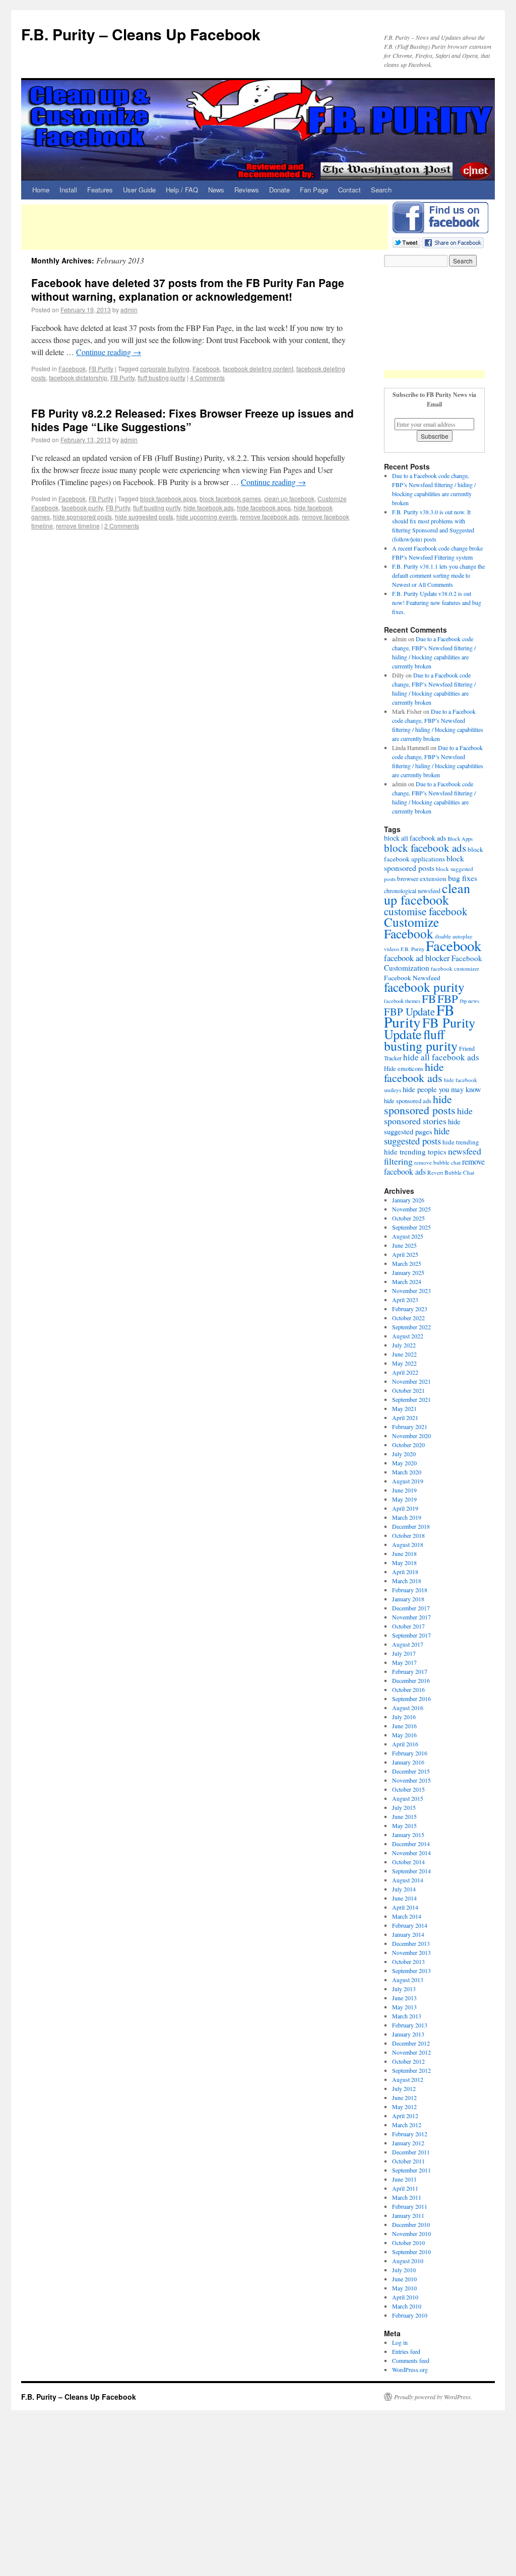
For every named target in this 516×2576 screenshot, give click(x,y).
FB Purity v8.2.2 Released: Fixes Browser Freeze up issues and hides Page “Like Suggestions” (192, 420)
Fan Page (314, 190)
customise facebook (426, 911)
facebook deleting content (258, 368)
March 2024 (407, 1281)
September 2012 (411, 2070)
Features (100, 190)
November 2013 (411, 1952)
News (216, 190)
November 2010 (411, 2233)
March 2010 (407, 2306)
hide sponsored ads (408, 1101)
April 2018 (405, 1572)
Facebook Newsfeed (412, 978)
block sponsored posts (424, 863)
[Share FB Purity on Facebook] (453, 242)
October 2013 (408, 1961)
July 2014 (404, 1889)
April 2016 (405, 1744)
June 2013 (404, 1998)
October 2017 (408, 1626)
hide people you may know (442, 1089)
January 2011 (408, 2215)
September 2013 (411, 1971)
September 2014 (411, 1871)
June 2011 (404, 2179)
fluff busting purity (162, 378)
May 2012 (404, 2107)
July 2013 (404, 1989)
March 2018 (407, 1581)
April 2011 (405, 2188)
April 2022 (405, 1372)
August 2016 (408, 1708)
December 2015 (411, 1771)
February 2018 (410, 1590)
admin (129, 310)
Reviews (247, 190)
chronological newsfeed (412, 891)
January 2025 (408, 1272)
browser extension (422, 878)
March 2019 (407, 1517)
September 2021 (411, 1399)
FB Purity (101, 368)
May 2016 (404, 1735)
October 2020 (408, 1445)
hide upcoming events (207, 517)
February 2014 (410, 1925)
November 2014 (411, 1853)
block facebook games (230, 498)
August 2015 (408, 1798)
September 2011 (411, 2170)
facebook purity (82, 507)
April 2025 (405, 1254)
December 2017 (411, 1608)
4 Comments (207, 378)
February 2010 (410, 2315)
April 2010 (405, 2297)
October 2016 (408, 1689)
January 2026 (408, 1200)
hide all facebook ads (441, 1057)
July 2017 (404, 1653)
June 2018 (404, 1553)
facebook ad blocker (417, 958)
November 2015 (411, 1780)
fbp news (469, 1001)
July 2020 (404, 1454)
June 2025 (404, 1245)
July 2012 (404, 2088)
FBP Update (409, 1011)
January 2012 (408, 2143)
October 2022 (408, 1318)
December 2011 (411, 2152)
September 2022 (411, 1327)
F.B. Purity (412, 949)
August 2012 (408, 2079)
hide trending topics (415, 1151)
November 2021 (411, 1381)
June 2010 (404, 2279)
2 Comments (122, 526)
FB (429, 998)
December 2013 (411, 1943)
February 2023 (410, 1309)
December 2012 (411, 2043)
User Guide (139, 190)
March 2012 (407, 2125)
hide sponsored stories (428, 1116)
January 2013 (408, 2034)
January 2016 (408, 1762)
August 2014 (408, 1880)
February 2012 (410, 2134)
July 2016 (404, 1717)
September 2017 (411, 1635)
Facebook (72, 368)
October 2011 (408, 2161)
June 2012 (404, 2097)
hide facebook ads (209, 507)
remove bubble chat (437, 1162)
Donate (279, 190)
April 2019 (405, 1508)
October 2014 (408, 1862)
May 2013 (404, 2007)
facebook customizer (455, 968)
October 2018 (408, 1535)
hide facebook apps (264, 507)
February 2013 (410, 2025)
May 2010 (404, 2288)
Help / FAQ (182, 190)
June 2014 (404, 1898)
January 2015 (408, 1835)
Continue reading (109, 352)
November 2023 (411, 1291)
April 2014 (405, 1907)
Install (68, 190)
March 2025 (407, 1263)
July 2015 (404, 1807)
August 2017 (408, 1644)
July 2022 (404, 1345)
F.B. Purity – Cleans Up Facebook (141, 34)
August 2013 (408, 1980)
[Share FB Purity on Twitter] (406, 242)
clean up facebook (289, 498)
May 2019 (404, 1499)
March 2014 (407, 1916)
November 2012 (411, 2052)
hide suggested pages (422, 1126)
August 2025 (408, 1236)
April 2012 (405, 2116)
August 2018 (408, 1544)
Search (381, 190)
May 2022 (404, 1363)
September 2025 (411, 1227)
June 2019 (404, 1490)
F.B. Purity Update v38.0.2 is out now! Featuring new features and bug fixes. (437, 602)
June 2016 (404, 1726)
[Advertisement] (205, 227)
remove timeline (78, 526)
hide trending (461, 1142)
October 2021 (408, 1390)
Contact (349, 190)
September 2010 (411, 2252)
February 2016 (410, 1753)
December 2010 (411, 2224)
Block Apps (460, 839)
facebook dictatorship (78, 378)
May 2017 (404, 1662)
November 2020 (411, 1436)
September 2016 (411, 1699)
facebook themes (402, 1001)
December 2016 (411, 1680)
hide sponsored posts (82, 517)
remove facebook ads (269, 517)
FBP (448, 998)
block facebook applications (434, 854)
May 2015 (404, 1825)
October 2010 (408, 2243)
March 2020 (407, 1472)
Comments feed (411, 2360)
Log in (400, 2342)
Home (41, 190)
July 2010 (404, 2270)
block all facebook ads (415, 838)
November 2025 (411, 1209)
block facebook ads (425, 848)
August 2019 (408, 1481)
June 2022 (404, 1354)
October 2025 (408, 1218)
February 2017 (410, 1671)
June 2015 (404, 1816)
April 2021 (405, 1417)
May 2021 (404, 1408)
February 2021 (410, 1427)
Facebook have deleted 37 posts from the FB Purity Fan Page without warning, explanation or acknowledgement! (188, 289)
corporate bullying (165, 368)
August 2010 (408, 2261)
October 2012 (408, 2061)
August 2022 (408, 1336)
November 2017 (411, 1617)
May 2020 (404, 1463)
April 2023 (405, 1300)
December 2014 (411, 1844)
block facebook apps (168, 498)
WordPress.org (410, 2369)
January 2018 (408, 1599)
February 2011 (410, 2206)
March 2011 (407, 2197)
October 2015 (408, 1789)
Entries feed (406, 2351)
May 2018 (404, 1563)
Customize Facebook (411, 928)
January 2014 (408, 1934)
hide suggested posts (144, 517)
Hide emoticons (404, 1069)
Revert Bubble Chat (451, 1172)
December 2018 (411, 1526)
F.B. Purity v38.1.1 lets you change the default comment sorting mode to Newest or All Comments (438, 575)
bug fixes (463, 878)
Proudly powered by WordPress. (433, 2397)
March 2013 (407, 2016)
